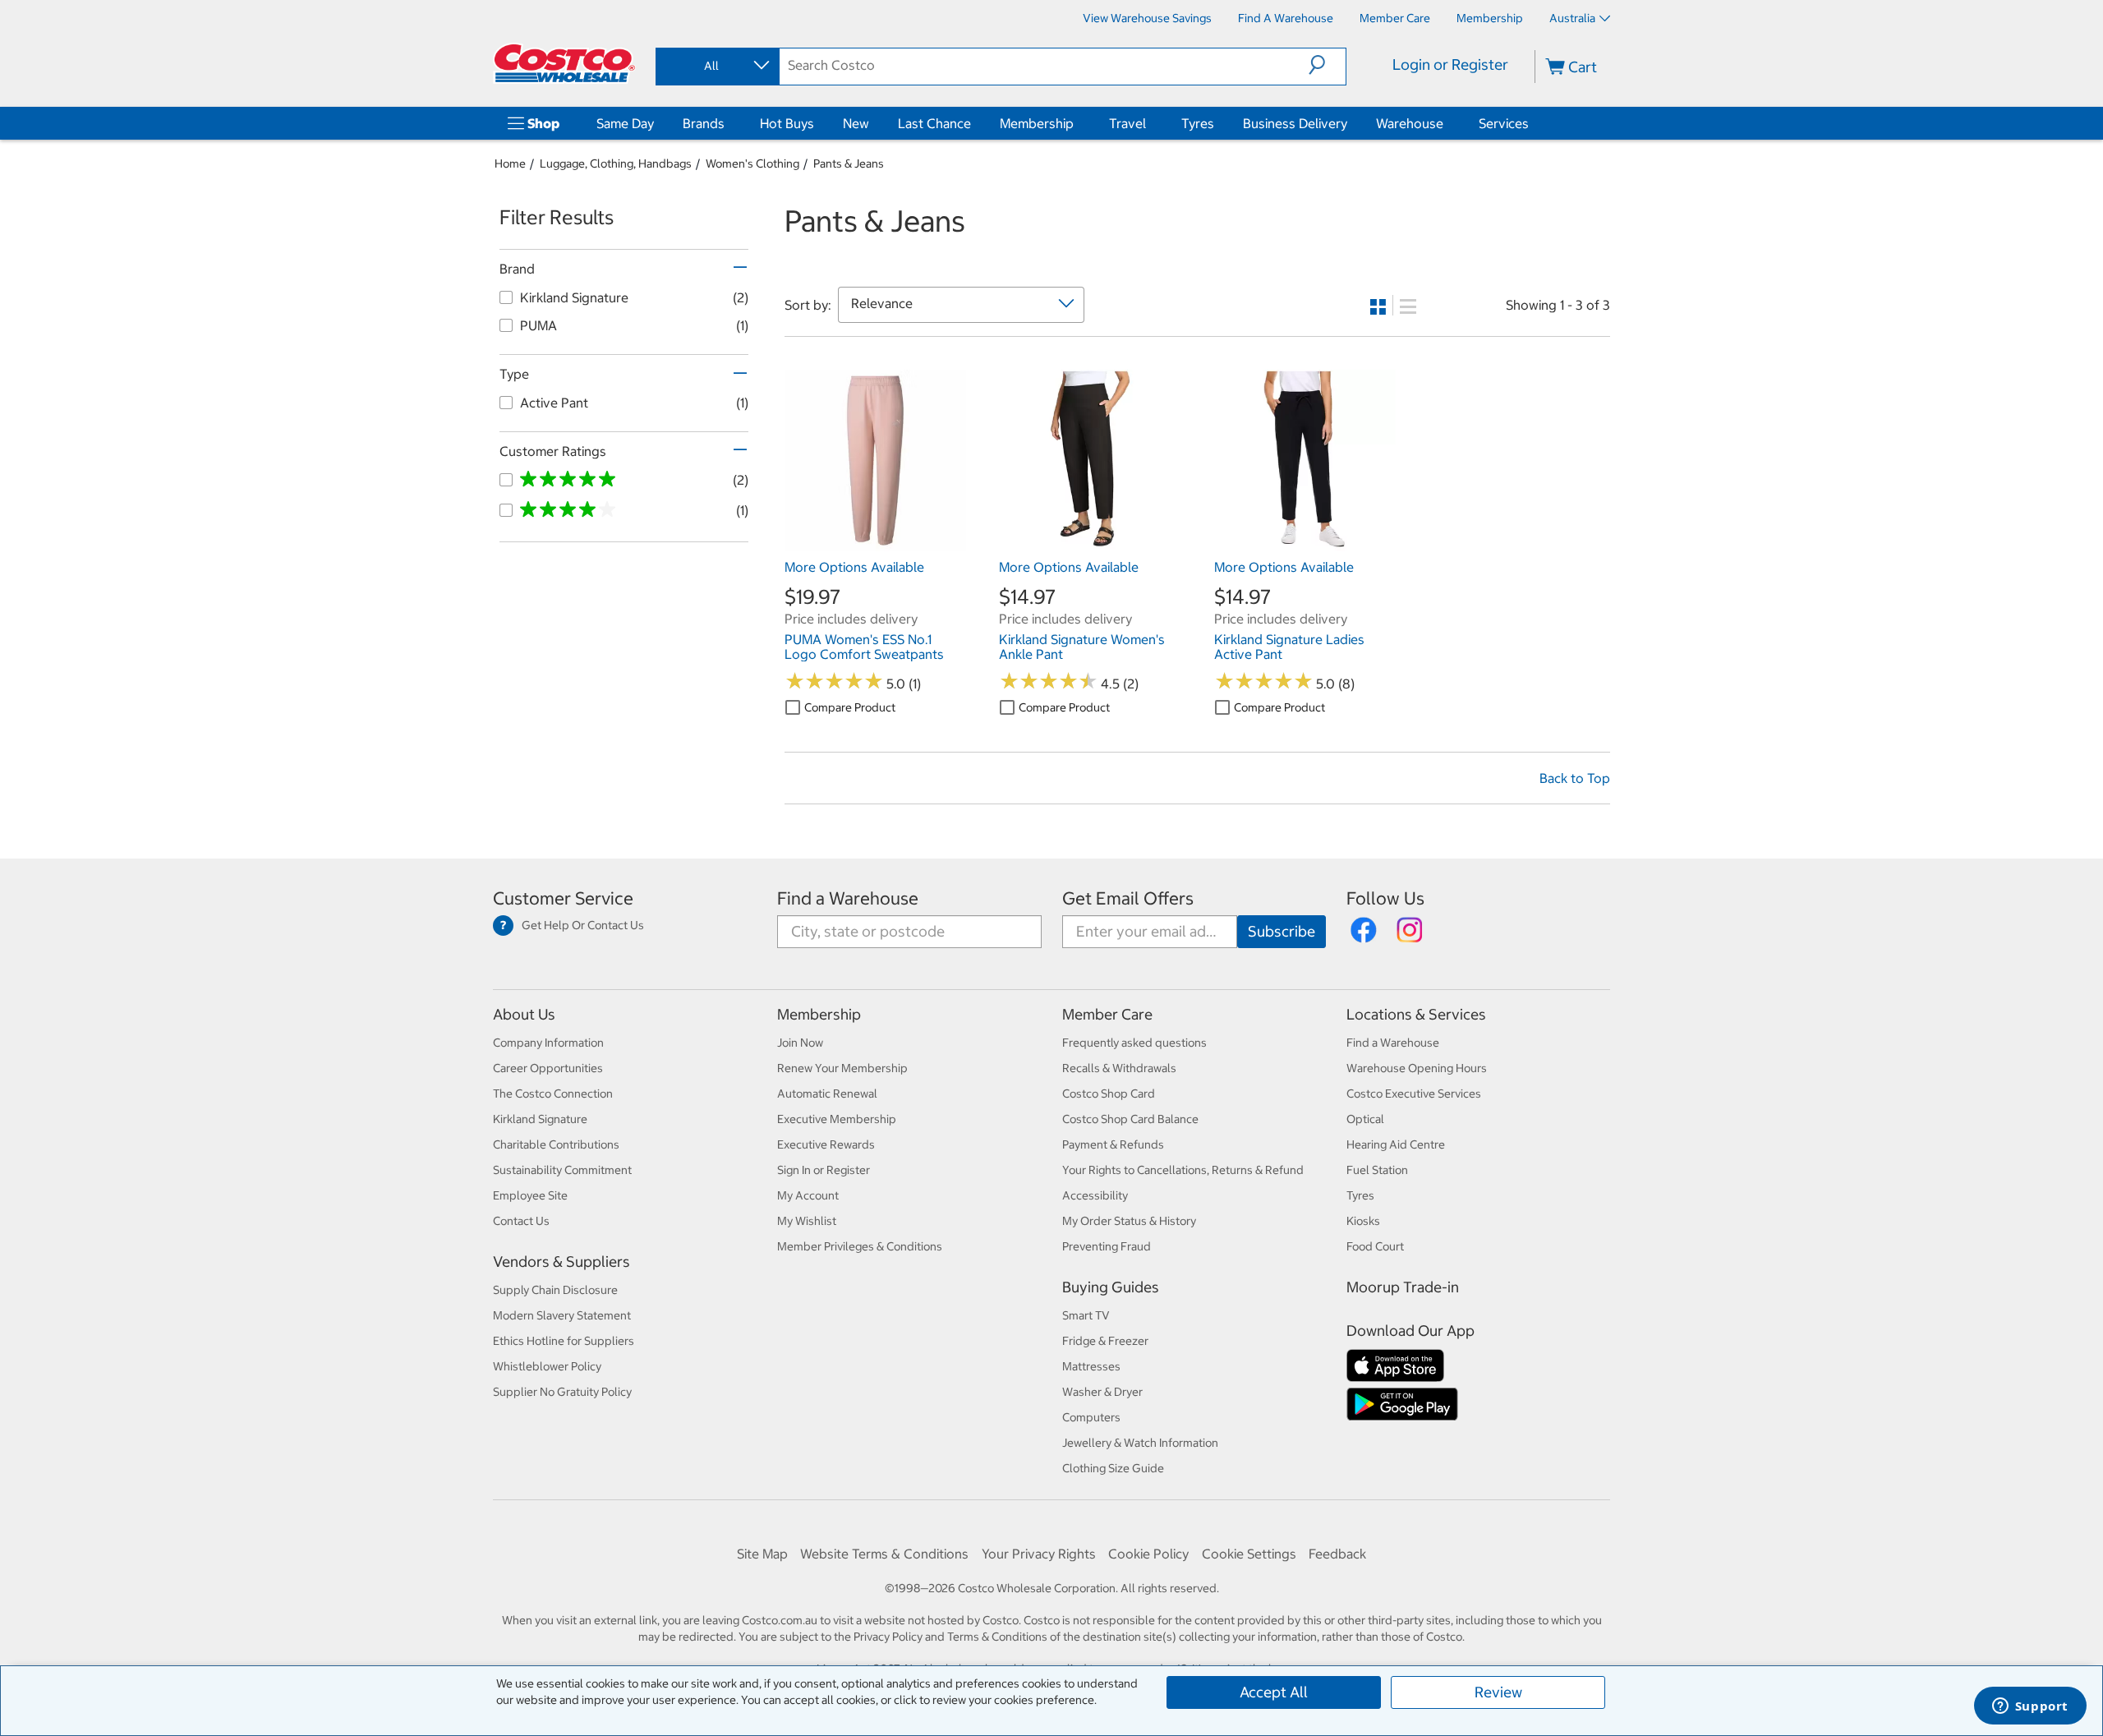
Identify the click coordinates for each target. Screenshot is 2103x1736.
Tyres (1198, 123)
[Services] (1532, 123)
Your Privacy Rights (1039, 1554)
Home (510, 163)
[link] (875, 543)
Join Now (800, 1043)
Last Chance (934, 123)
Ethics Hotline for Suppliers (564, 1341)
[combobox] (716, 66)
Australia (1572, 18)
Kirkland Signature (540, 1119)
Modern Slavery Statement (562, 1315)
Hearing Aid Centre (1396, 1144)
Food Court (1375, 1246)
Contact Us (521, 1221)
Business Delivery (1295, 123)
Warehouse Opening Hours (1417, 1068)
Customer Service (563, 898)
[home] (564, 63)
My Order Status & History (1129, 1221)
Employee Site (530, 1195)
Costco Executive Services (1414, 1094)
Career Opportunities (548, 1068)
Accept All (1274, 1692)
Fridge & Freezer (1105, 1341)
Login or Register (1450, 64)
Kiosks (1363, 1221)
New (856, 123)
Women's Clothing (752, 163)
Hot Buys (787, 123)
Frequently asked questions (1134, 1043)
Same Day (625, 123)
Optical (1365, 1119)
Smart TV (1086, 1315)
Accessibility (1095, 1195)
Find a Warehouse (848, 898)
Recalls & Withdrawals (1119, 1068)
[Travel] (1149, 123)
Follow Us (1385, 898)
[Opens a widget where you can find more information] (2030, 1707)
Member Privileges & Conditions (860, 1246)
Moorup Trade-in (1403, 1287)
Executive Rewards (826, 1144)
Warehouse (1410, 123)
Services (1504, 123)
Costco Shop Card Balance (1130, 1119)
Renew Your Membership (842, 1068)
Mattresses (1091, 1366)
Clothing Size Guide (1113, 1468)
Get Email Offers (1128, 898)
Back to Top (1575, 778)
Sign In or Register (824, 1170)
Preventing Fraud (1107, 1246)
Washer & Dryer (1102, 1392)
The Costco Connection (553, 1094)
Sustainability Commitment (562, 1170)
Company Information (548, 1043)
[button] (1327, 65)
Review (1498, 1692)
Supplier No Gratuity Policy (562, 1392)
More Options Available (854, 567)
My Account (808, 1195)
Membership (1037, 123)
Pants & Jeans (849, 163)
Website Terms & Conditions (884, 1554)
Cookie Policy (1148, 1554)
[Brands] (728, 123)
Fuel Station (1377, 1170)
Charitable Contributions (556, 1144)
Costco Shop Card (1109, 1094)
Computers (1091, 1417)
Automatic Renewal (827, 1094)
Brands (704, 123)
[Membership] (1077, 123)
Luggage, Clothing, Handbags (616, 163)
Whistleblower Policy (547, 1366)
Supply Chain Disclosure (555, 1290)
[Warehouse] (1447, 123)
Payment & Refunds (1113, 1144)
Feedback (1337, 1554)
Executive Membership (837, 1119)
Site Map (762, 1554)
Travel (1127, 123)
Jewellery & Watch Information (1140, 1443)
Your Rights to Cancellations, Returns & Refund (1183, 1170)
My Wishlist (807, 1221)
